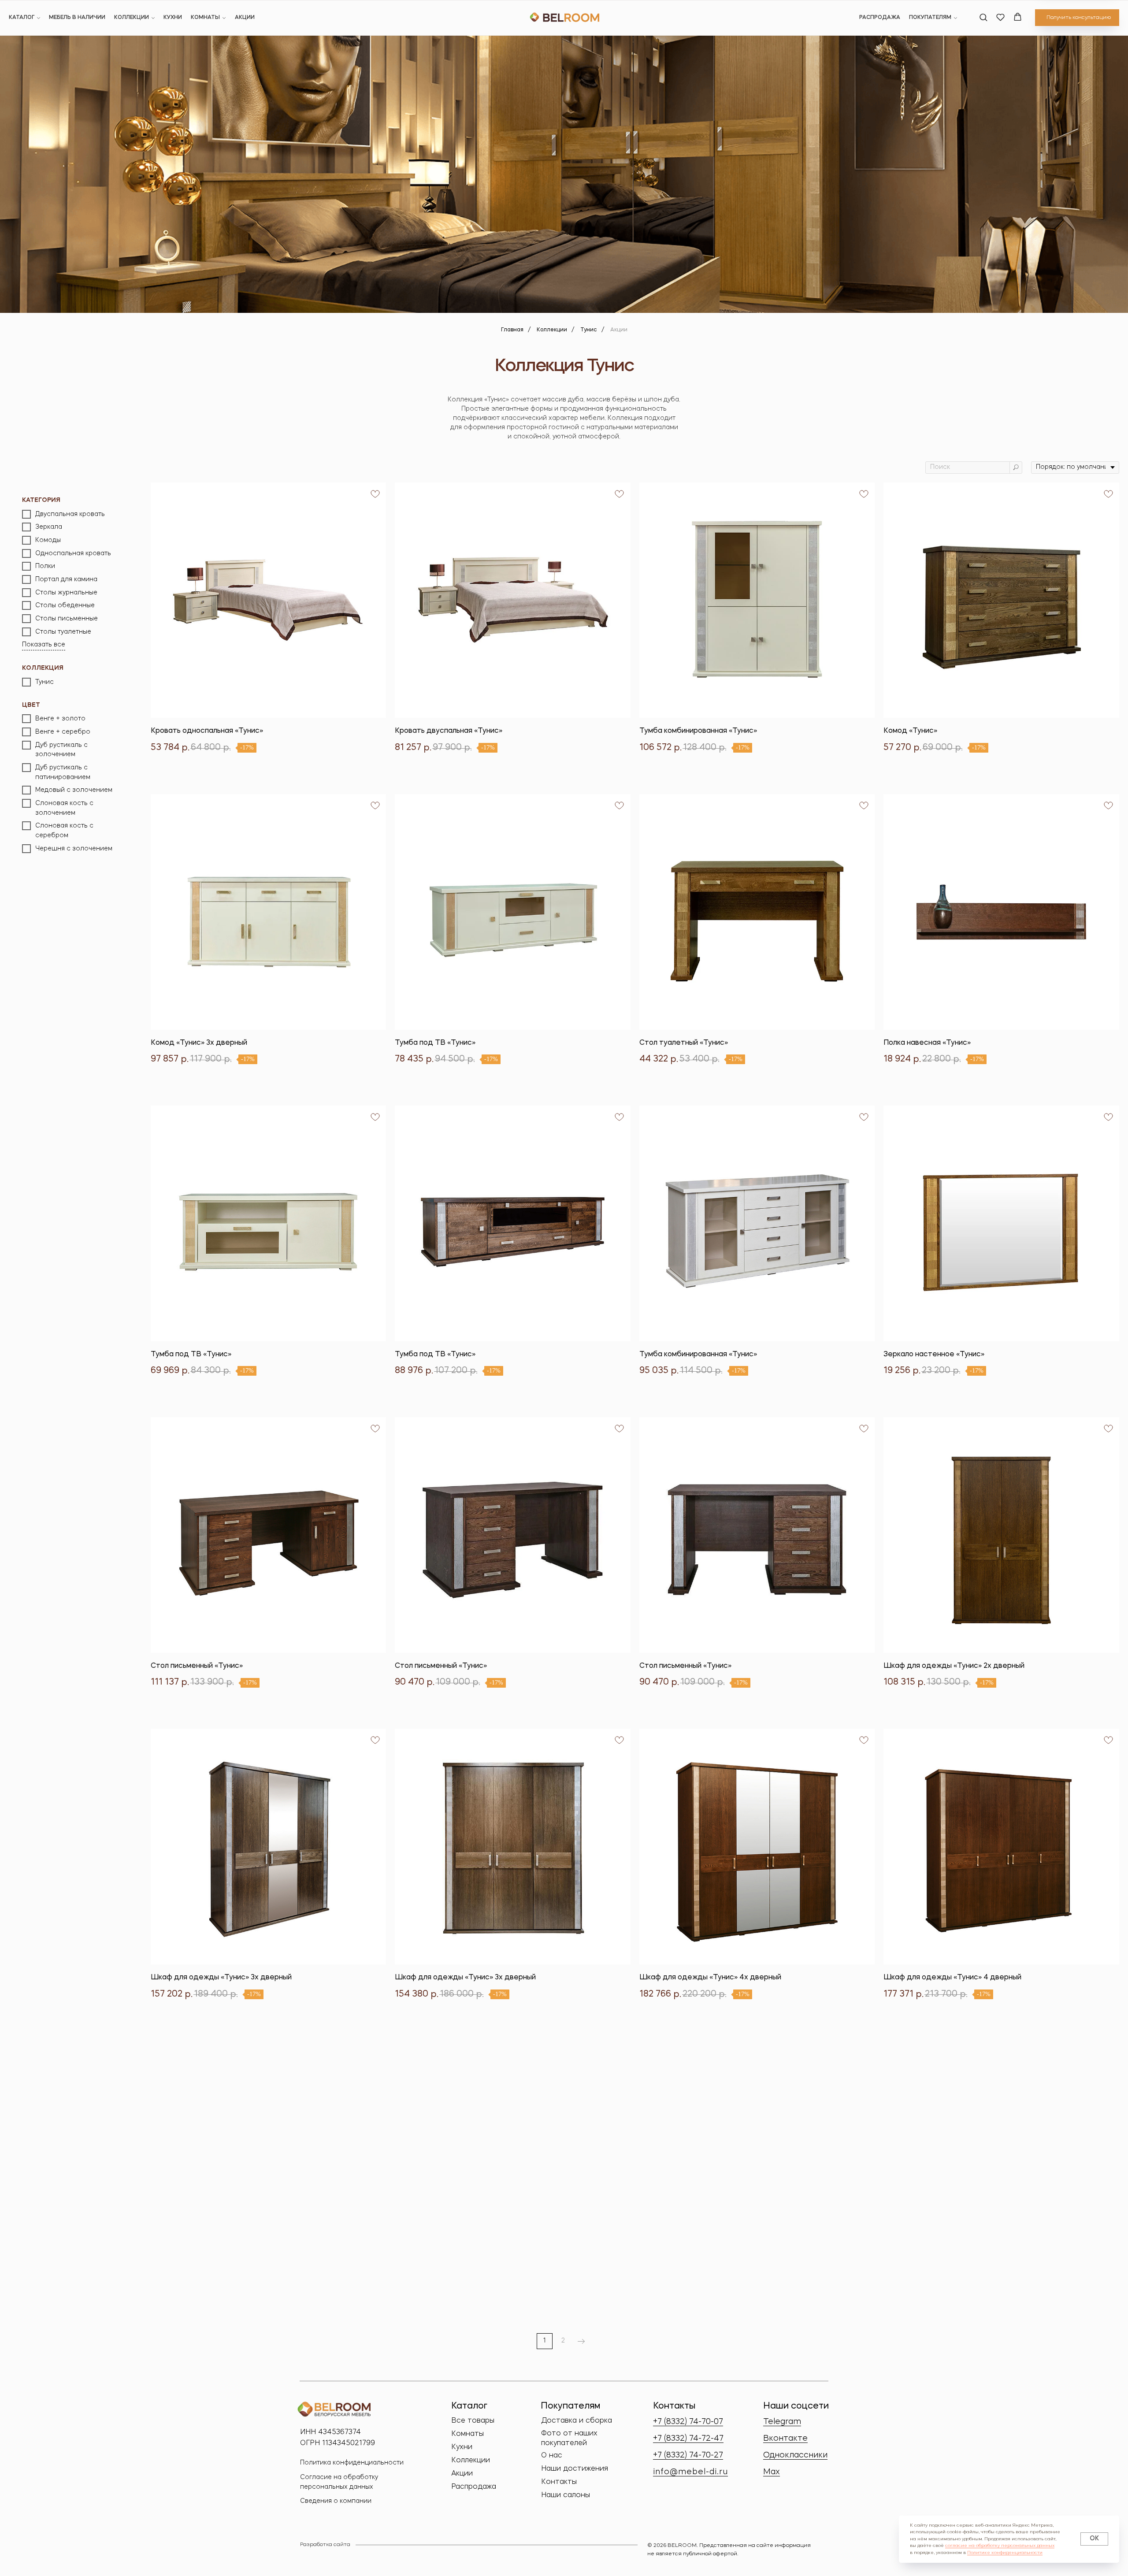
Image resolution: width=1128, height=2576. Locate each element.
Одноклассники (795, 2455)
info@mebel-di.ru (690, 2472)
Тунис (589, 330)
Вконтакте (785, 2439)
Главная (512, 330)
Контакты (559, 2482)
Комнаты (205, 18)
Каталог (22, 18)
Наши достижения (575, 2469)
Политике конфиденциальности (1005, 2553)
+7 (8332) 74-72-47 (688, 2439)
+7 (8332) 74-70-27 (688, 2455)
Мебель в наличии (77, 18)
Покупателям (930, 18)
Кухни (173, 18)
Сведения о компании (336, 2501)
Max (772, 2472)
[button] (983, 17)
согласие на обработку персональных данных (1000, 2546)
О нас (552, 2456)
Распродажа (880, 18)
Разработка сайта (325, 2545)
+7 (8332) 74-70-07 (688, 2422)
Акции (245, 18)
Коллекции (132, 18)
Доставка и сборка (577, 2421)
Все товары (473, 2421)
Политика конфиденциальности (352, 2463)
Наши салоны (566, 2495)
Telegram (782, 2422)
